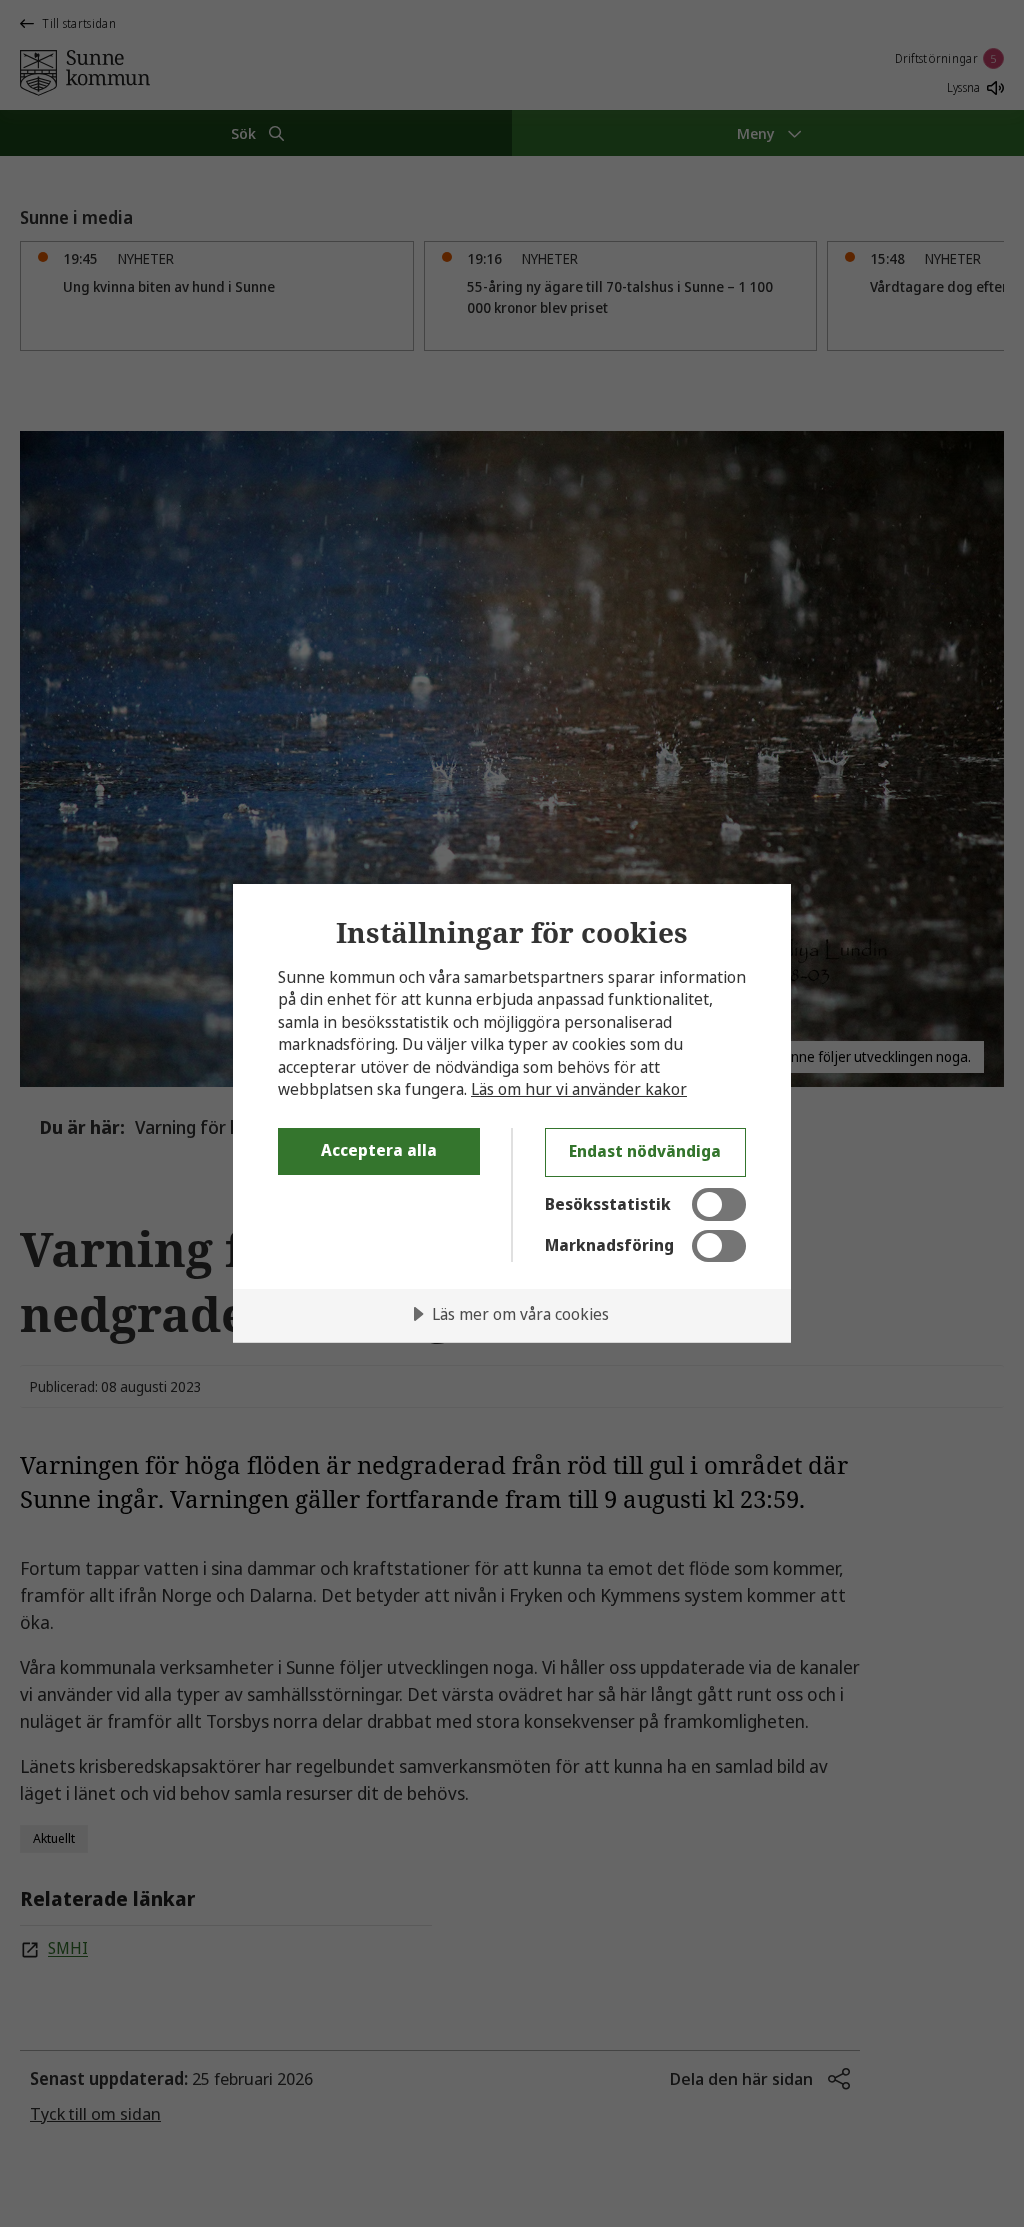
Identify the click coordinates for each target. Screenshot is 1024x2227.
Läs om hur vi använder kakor (579, 1089)
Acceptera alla (379, 1150)
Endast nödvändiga (645, 1151)
